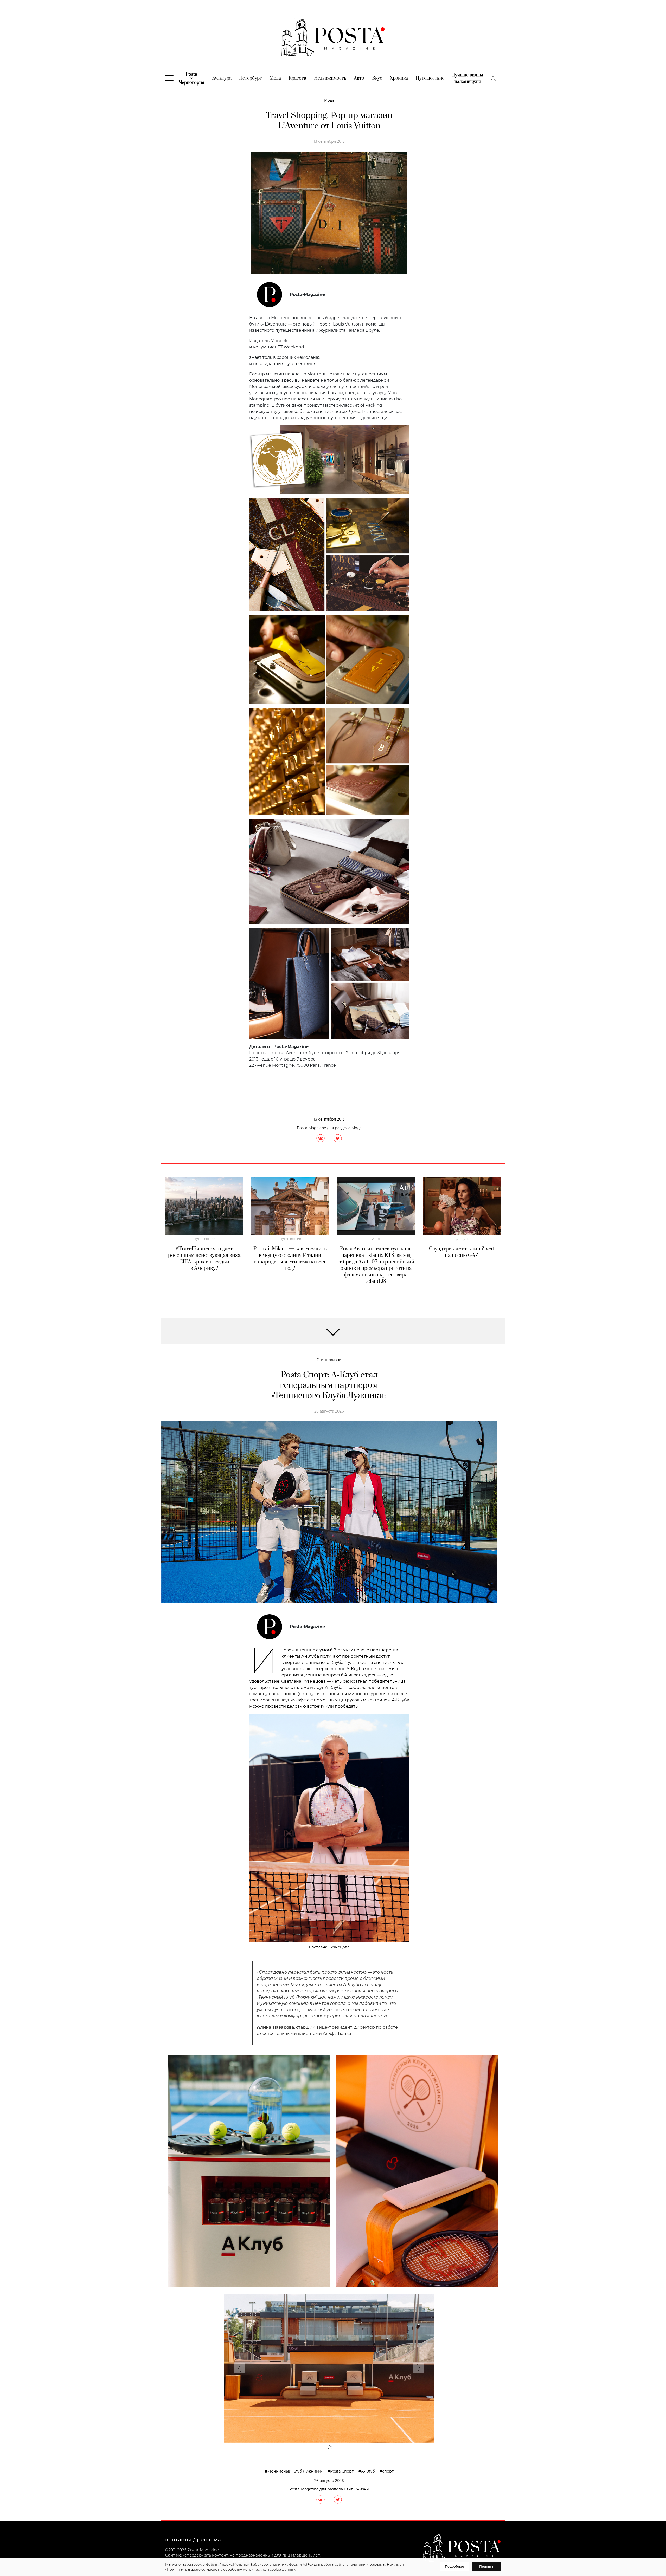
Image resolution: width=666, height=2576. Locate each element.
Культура (222, 78)
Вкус (377, 78)
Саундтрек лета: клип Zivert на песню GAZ (462, 1252)
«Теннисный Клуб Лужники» (295, 2471)
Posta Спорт (342, 2471)
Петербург (250, 78)
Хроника (399, 78)
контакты (178, 2540)
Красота (297, 78)
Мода (275, 78)
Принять (486, 2567)
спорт (388, 2471)
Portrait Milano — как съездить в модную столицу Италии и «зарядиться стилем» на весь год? (290, 1259)
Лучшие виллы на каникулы (468, 78)
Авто (359, 78)
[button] (240, 2369)
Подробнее (454, 2567)
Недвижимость (330, 78)
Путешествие (430, 78)
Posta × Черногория (191, 79)
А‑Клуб (368, 2471)
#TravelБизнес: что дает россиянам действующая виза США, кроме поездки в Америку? (204, 1259)
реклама (209, 2540)
